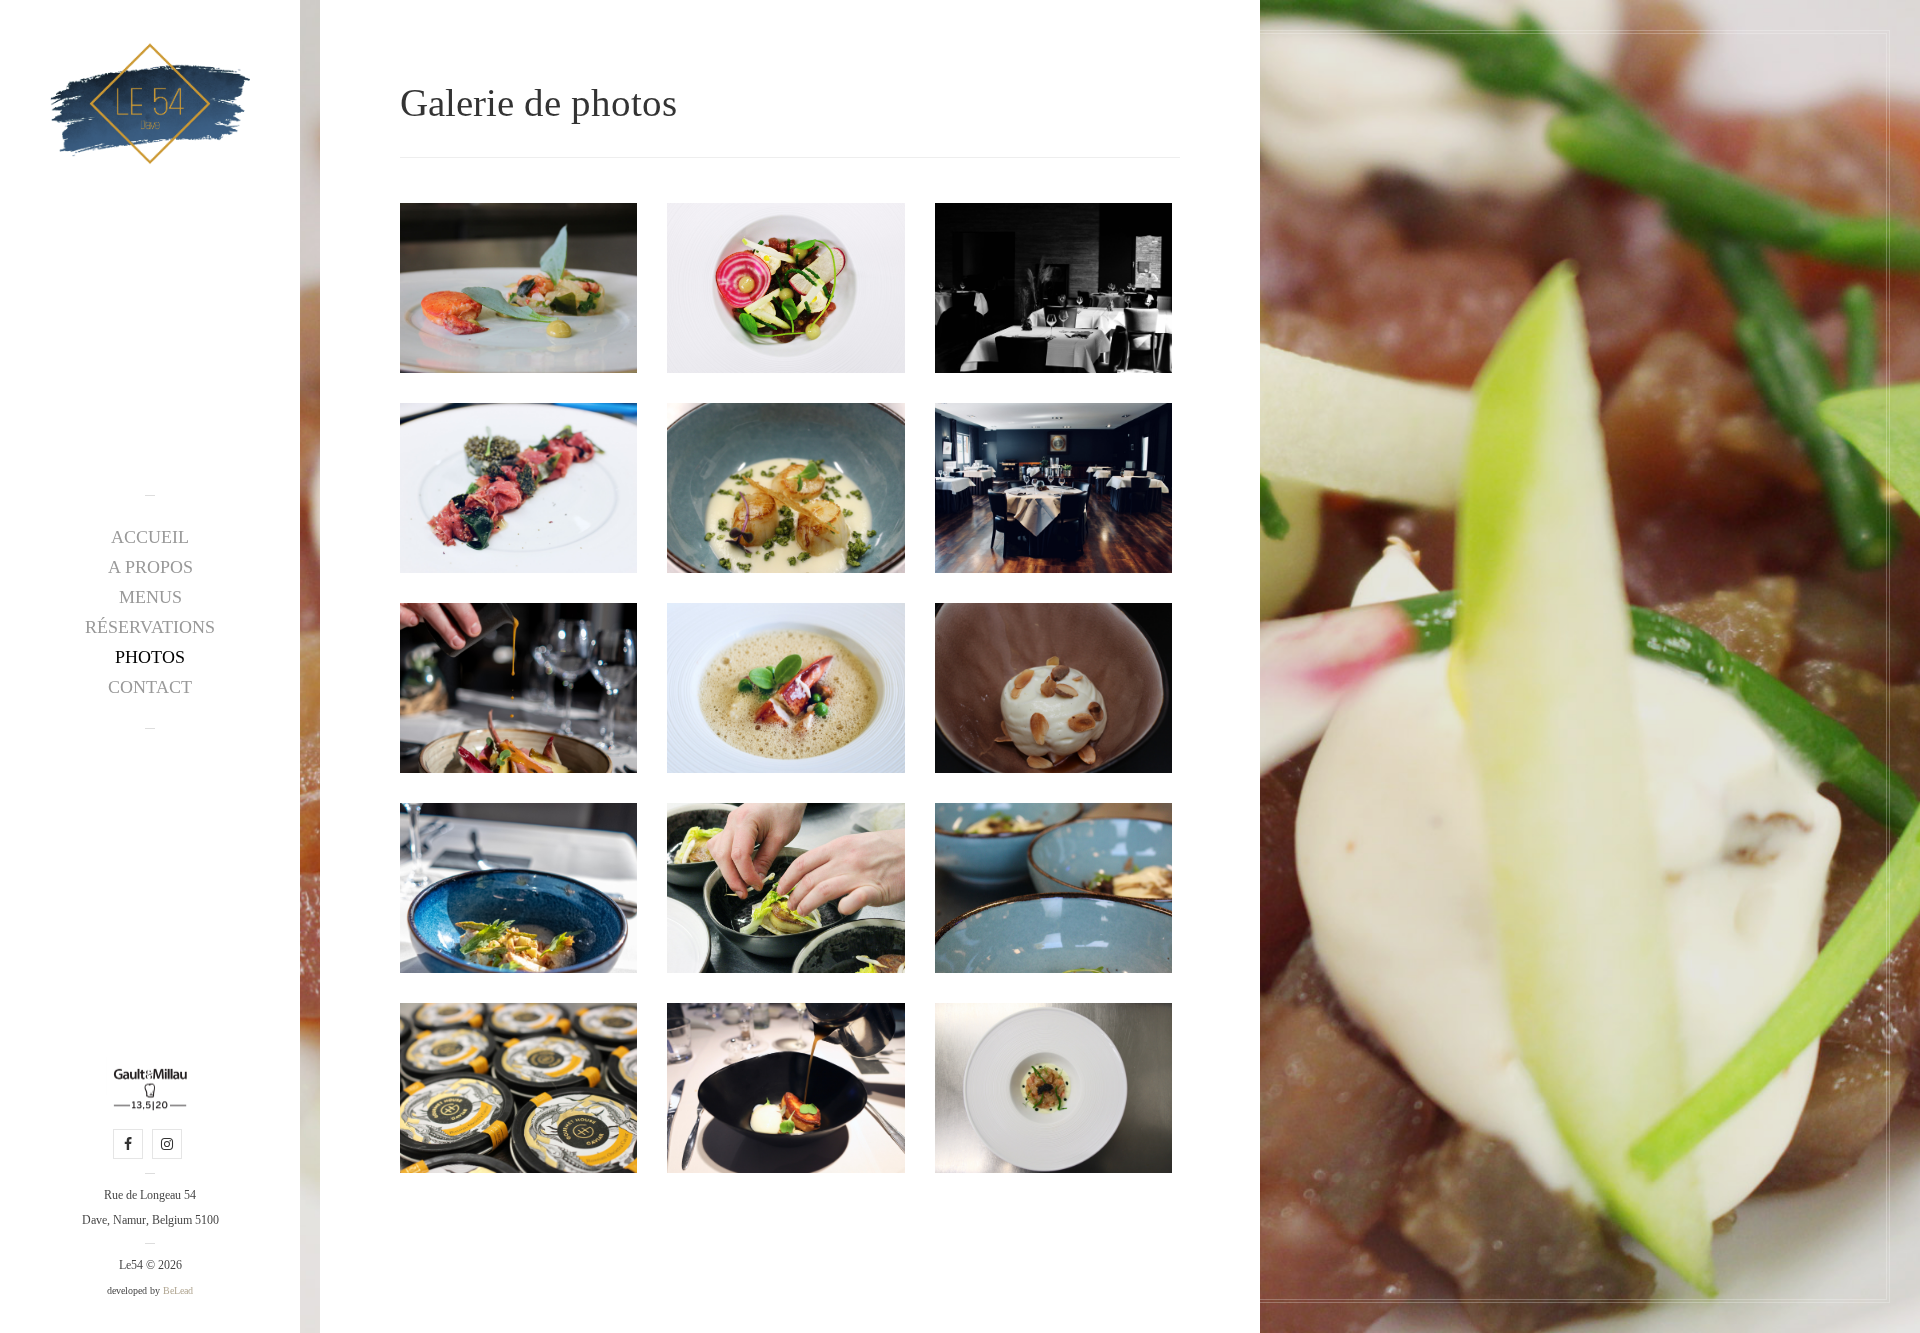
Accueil (150, 537)
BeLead (178, 1290)
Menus (150, 597)
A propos (150, 567)
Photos (150, 657)
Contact (150, 687)
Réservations (150, 627)
